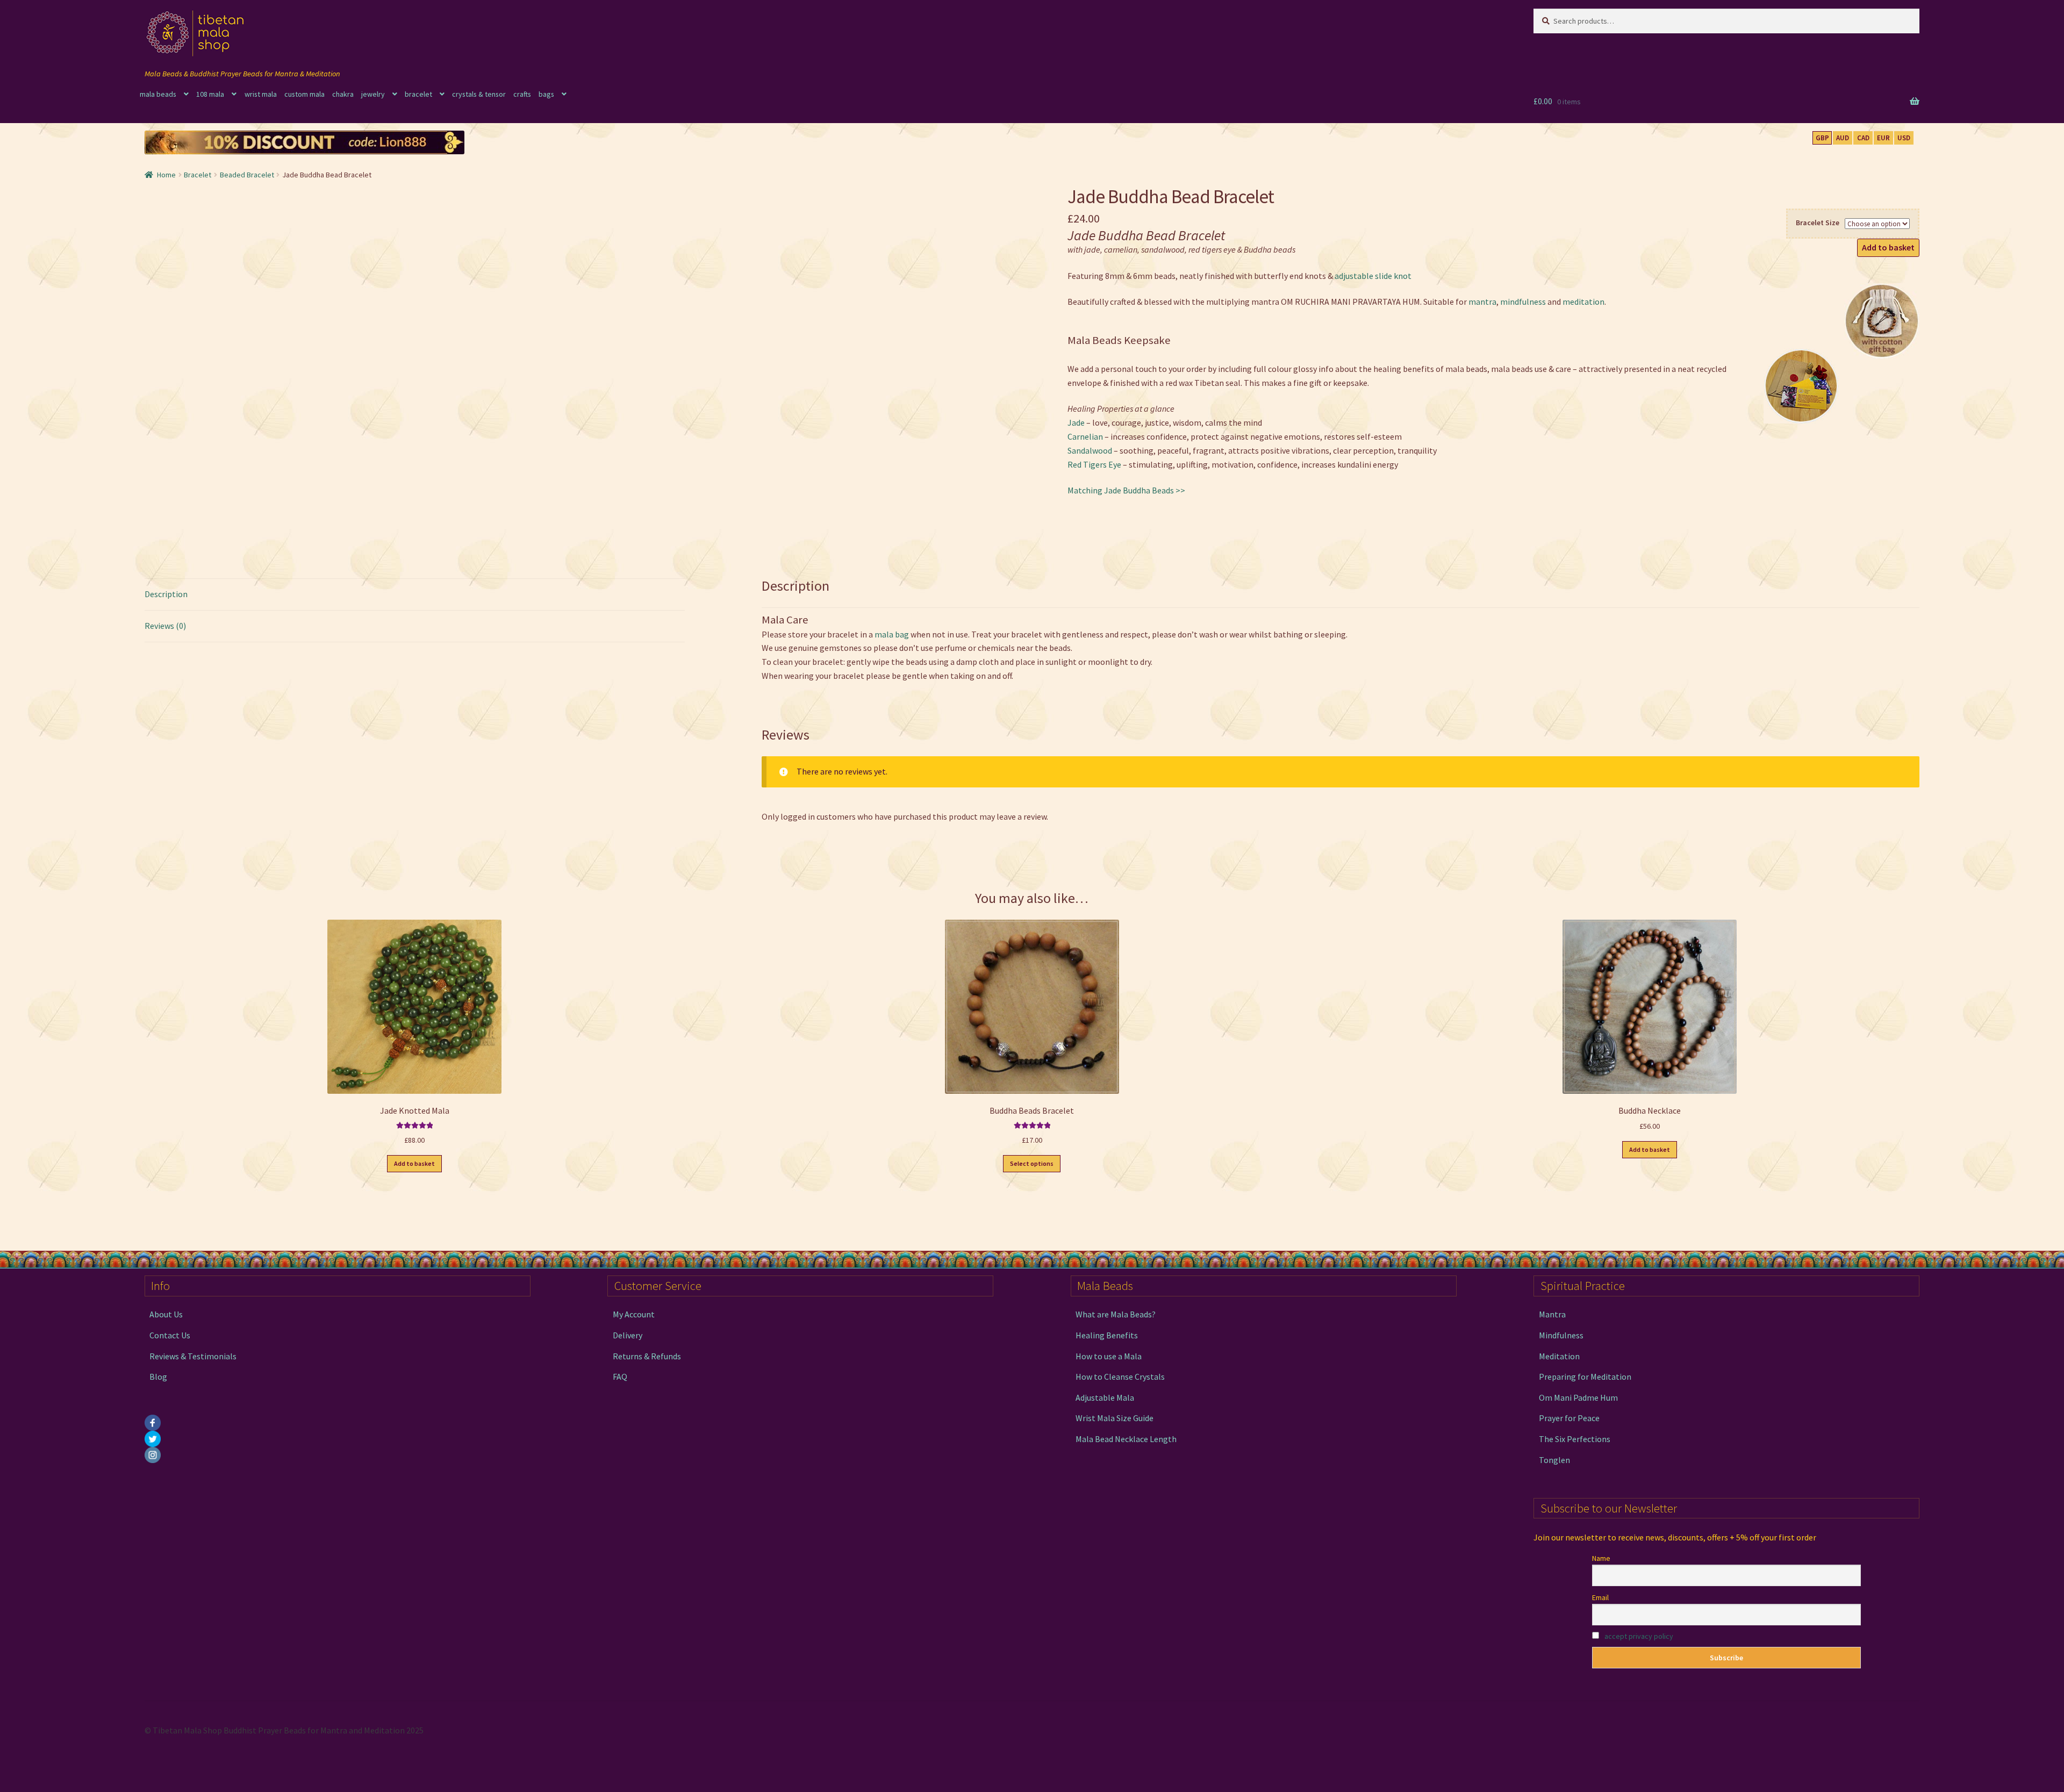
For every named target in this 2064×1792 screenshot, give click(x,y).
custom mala (304, 94)
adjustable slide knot (1373, 276)
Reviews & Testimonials (193, 1356)
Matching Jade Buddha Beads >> (1126, 490)
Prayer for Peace (1569, 1418)
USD (1904, 138)
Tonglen (1554, 1460)
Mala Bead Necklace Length (1126, 1439)
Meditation (1559, 1356)
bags (546, 94)
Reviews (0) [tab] (165, 626)
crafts (522, 94)
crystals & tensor (479, 94)
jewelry (373, 94)
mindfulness (1523, 302)
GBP (1822, 138)
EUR (1883, 138)
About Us (166, 1314)
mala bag (892, 634)
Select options (1032, 1163)
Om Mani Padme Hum (1578, 1397)
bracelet (418, 94)
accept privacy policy (1639, 1636)
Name (1601, 1558)
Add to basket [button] (414, 1163)
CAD (1863, 138)
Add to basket (1888, 247)
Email (1600, 1597)
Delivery (628, 1335)
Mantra (1552, 1314)
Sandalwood (1090, 450)
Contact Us (170, 1335)
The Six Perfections (1575, 1439)
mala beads (158, 94)
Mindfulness (1561, 1335)
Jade (1076, 422)
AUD (1843, 138)
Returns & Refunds (647, 1356)
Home (166, 175)
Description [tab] (166, 594)
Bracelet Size (1818, 223)
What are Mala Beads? (1116, 1314)
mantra (1482, 302)
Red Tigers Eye (1094, 464)
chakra (343, 94)
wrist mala (261, 94)
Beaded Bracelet (247, 175)
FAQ (620, 1377)
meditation (1583, 302)
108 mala (210, 94)
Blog (158, 1377)
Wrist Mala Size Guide (1115, 1418)
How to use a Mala (1109, 1356)
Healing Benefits (1107, 1335)
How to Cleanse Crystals (1120, 1377)
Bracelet (198, 175)
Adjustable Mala (1105, 1397)
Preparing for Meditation (1585, 1377)
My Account (634, 1314)
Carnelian (1085, 436)
